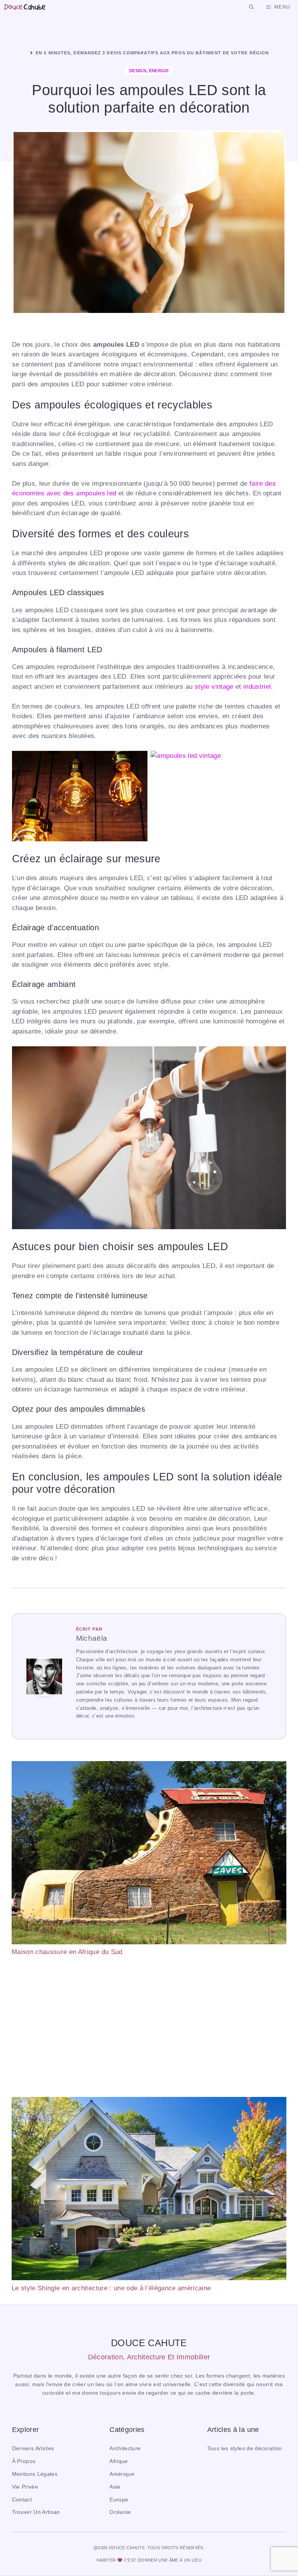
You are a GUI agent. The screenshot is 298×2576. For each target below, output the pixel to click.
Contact (22, 2500)
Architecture (125, 2448)
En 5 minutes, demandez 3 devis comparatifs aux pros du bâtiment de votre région (152, 53)
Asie (115, 2487)
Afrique (119, 2461)
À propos (24, 2461)
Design (138, 71)
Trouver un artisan (36, 2512)
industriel (257, 687)
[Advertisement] (149, 2027)
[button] (251, 7)
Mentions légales (35, 2474)
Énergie (159, 71)
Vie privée (25, 2487)
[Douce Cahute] (25, 7)
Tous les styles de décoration (245, 2448)
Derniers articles (33, 2448)
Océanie (120, 2512)
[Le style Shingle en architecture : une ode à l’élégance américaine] (149, 2190)
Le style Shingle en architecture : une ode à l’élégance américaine (111, 2288)
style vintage (214, 687)
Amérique (122, 2474)
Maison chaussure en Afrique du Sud (67, 1952)
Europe (119, 2500)
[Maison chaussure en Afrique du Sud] (149, 1854)
